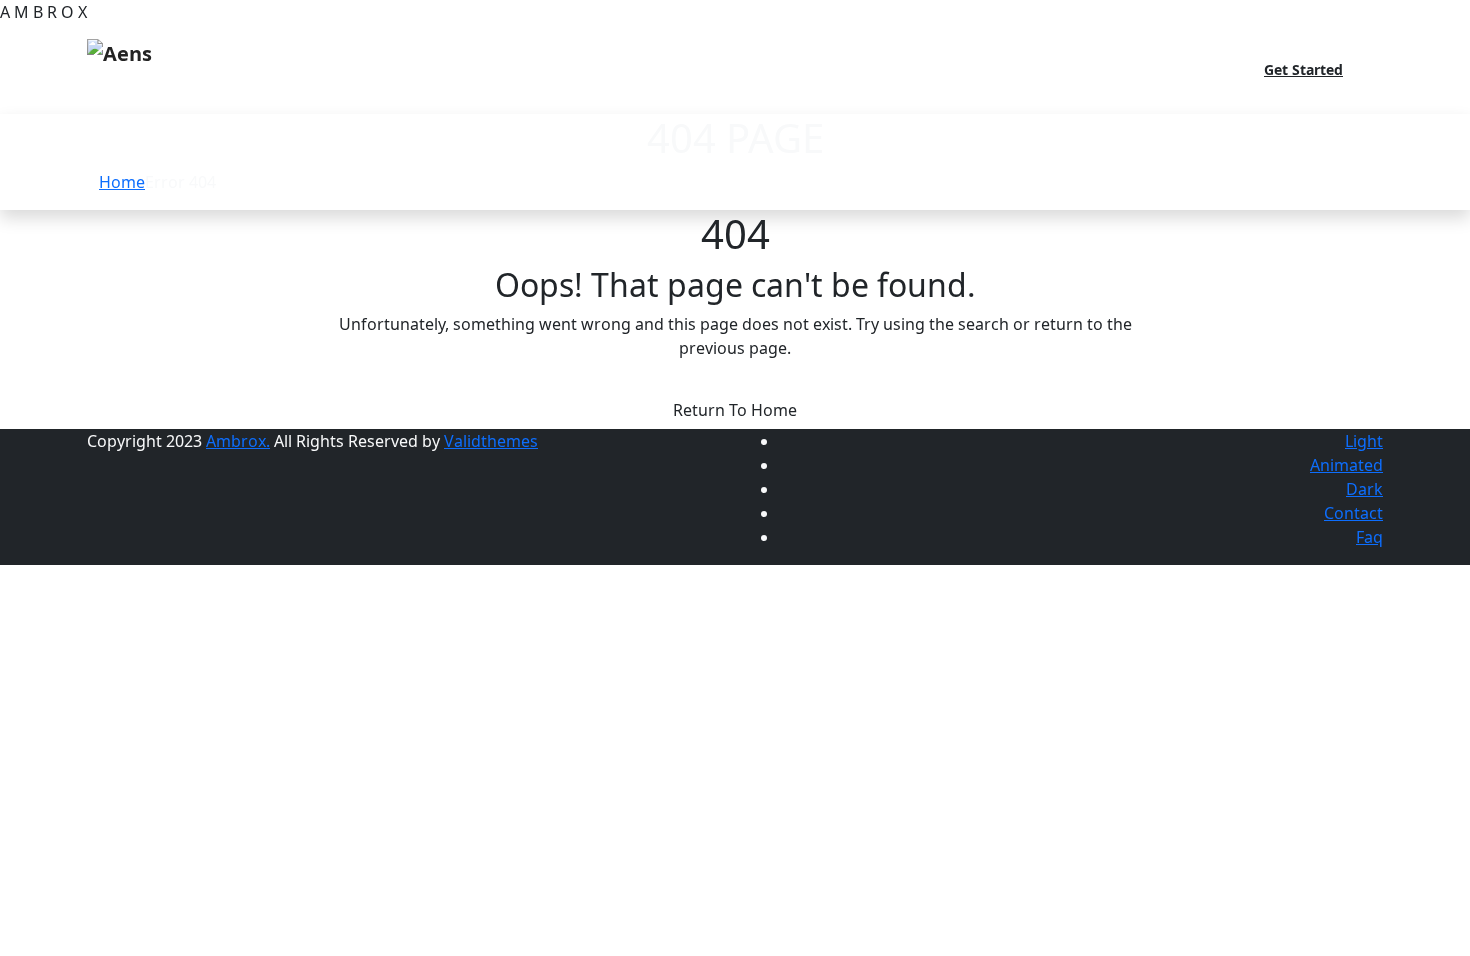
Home (122, 182)
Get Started (1303, 69)
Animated (1346, 465)
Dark (1364, 489)
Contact (1353, 513)
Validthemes (491, 441)
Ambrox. (238, 441)
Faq (1369, 537)
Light (1364, 441)
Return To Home (735, 410)
